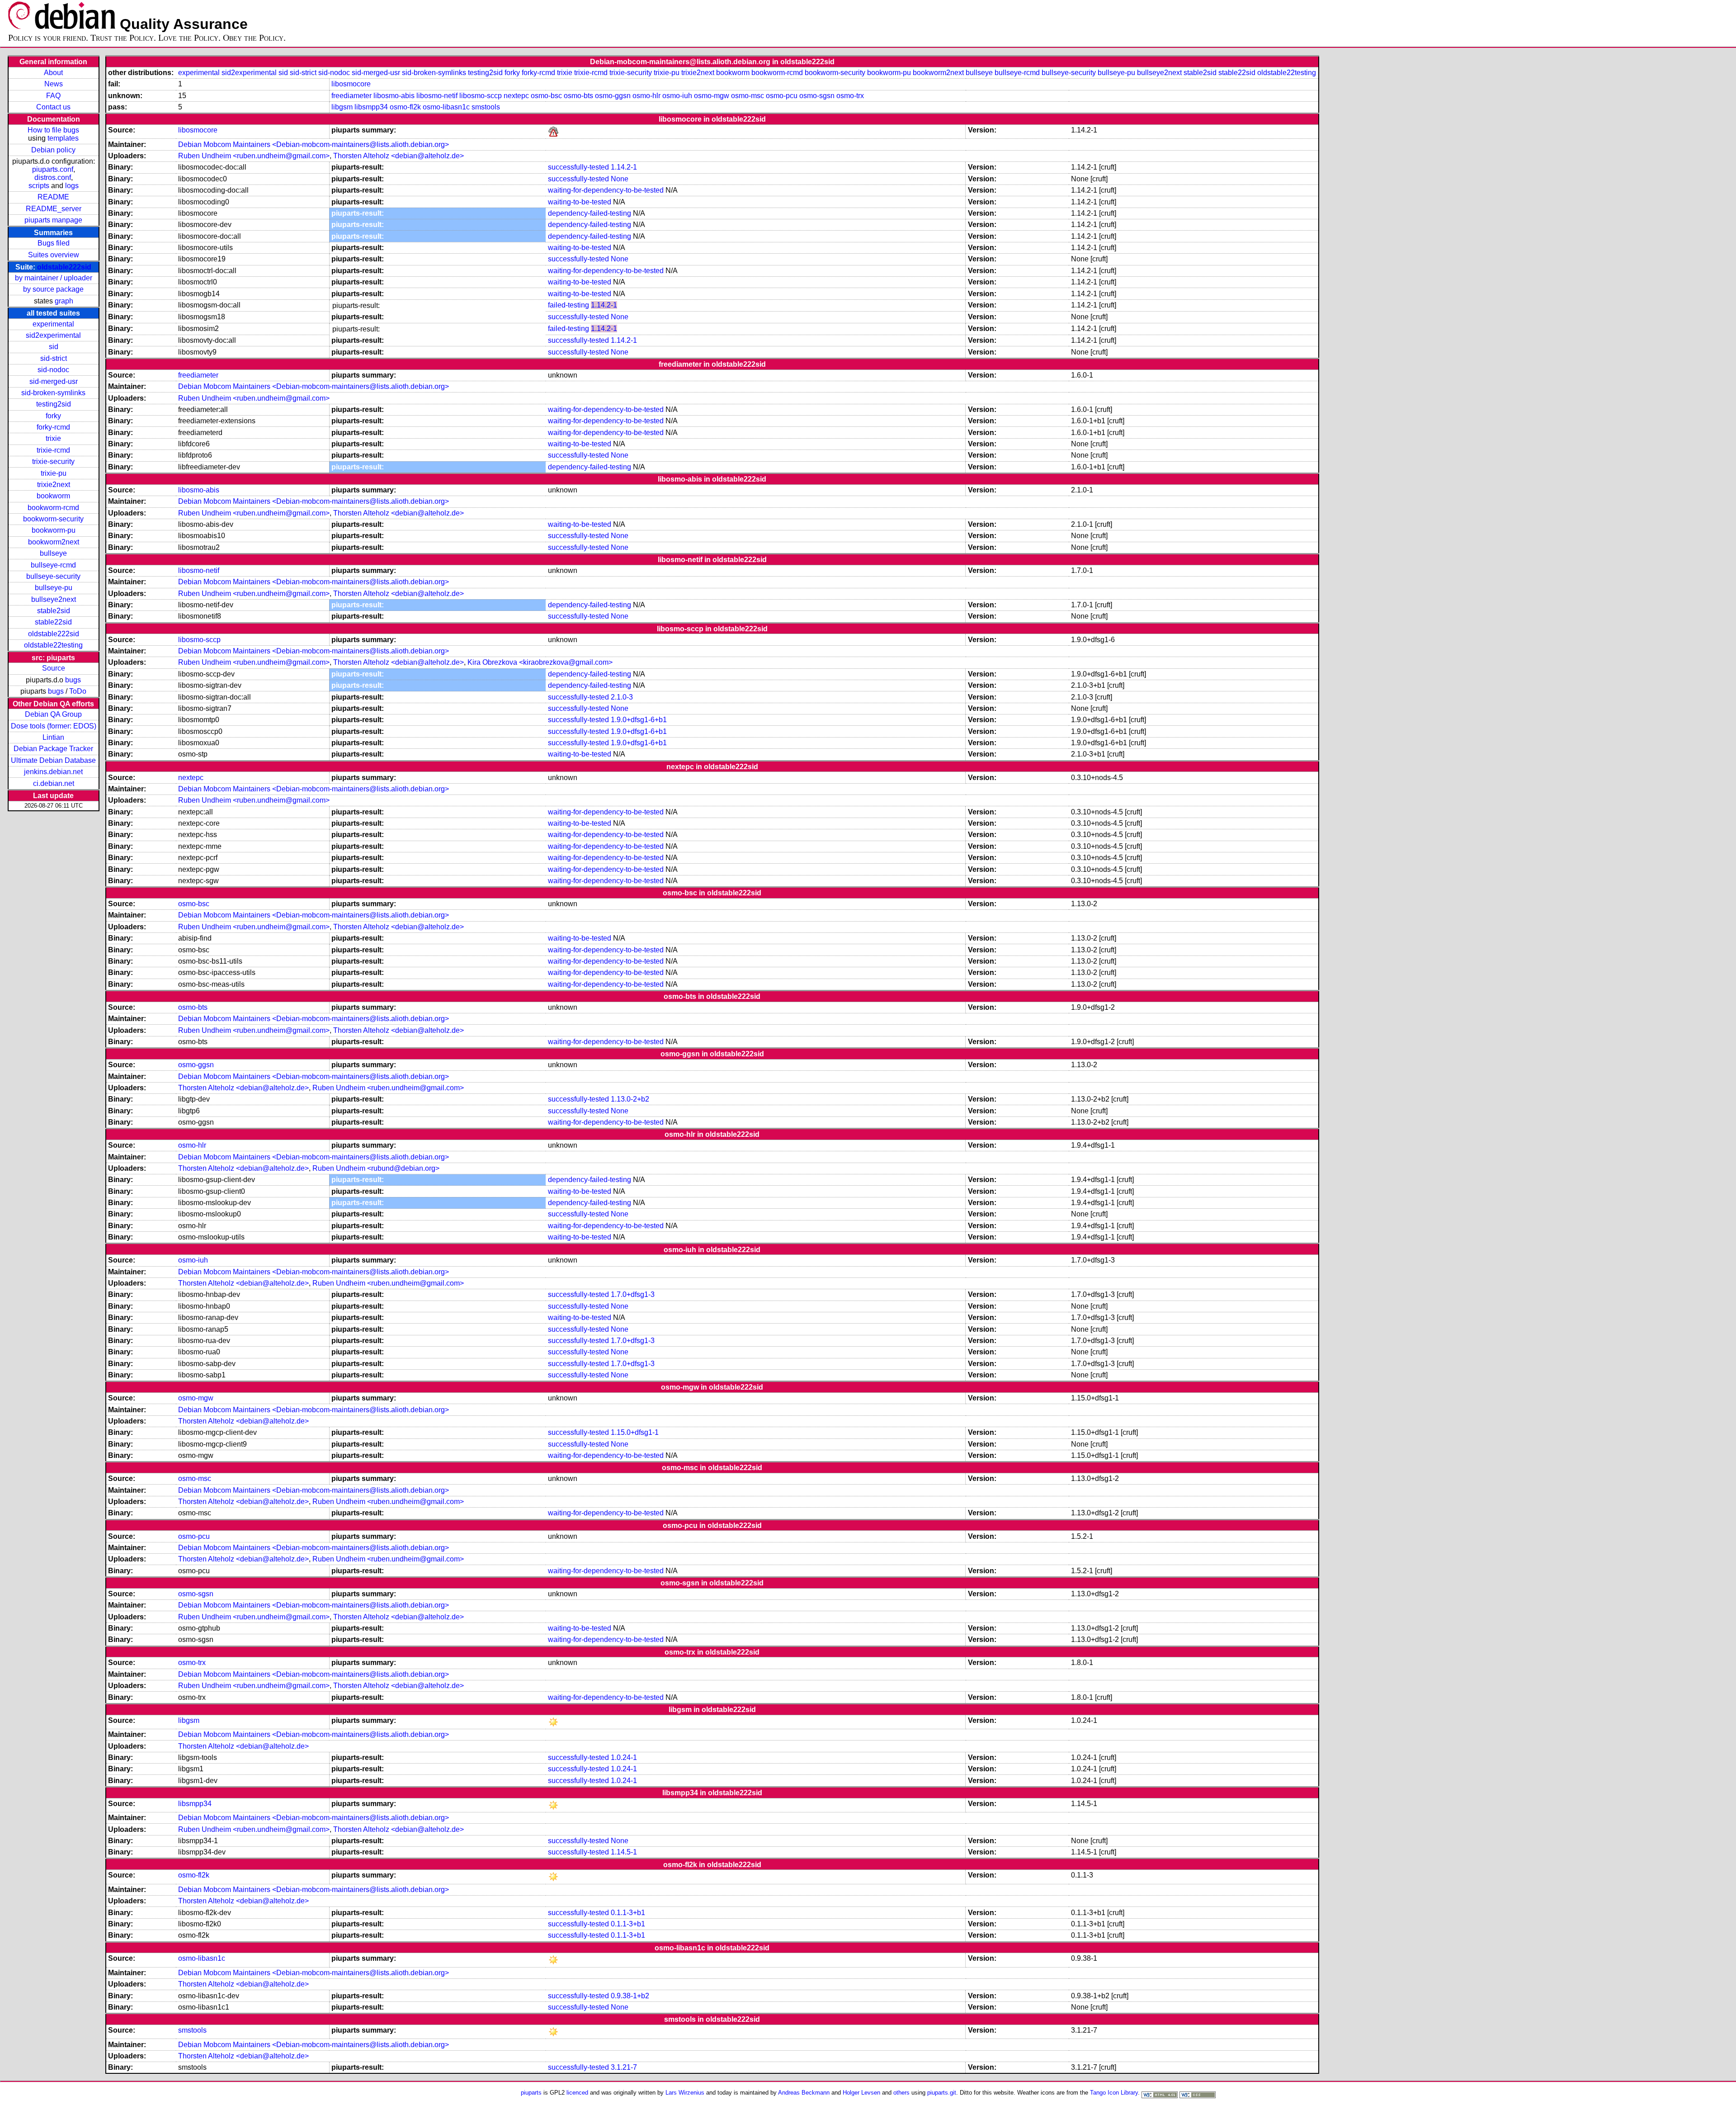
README (53, 197)
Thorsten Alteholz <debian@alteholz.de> (399, 156)
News (54, 84)
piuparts (531, 2093)
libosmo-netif (437, 96)
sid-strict (54, 358)
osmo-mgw (712, 96)
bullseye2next (54, 599)
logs (72, 186)
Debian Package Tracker (53, 749)
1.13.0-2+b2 (630, 1099)
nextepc (516, 96)
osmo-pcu (782, 96)
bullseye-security (53, 576)
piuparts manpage (53, 220)
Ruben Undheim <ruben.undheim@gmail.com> (254, 156)
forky (53, 416)
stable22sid (53, 622)
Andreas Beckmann (804, 2093)
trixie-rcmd (53, 450)
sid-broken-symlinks (53, 393)
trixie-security (53, 461)
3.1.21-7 (624, 2067)
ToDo (78, 691)
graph (64, 301)
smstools (486, 107)
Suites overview (54, 255)
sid (54, 347)
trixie (53, 438)
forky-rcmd (53, 427)
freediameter (351, 96)
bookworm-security (53, 519)
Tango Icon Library (1114, 2093)
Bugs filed (54, 243)
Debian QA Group (53, 714)
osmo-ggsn (613, 96)
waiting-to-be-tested (580, 202)
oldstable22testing (53, 645)
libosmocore (351, 84)
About (53, 73)
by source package (53, 289)
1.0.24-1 (624, 1757)
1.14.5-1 (624, 1852)
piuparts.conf (53, 169)
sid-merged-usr (54, 381)
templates (63, 138)
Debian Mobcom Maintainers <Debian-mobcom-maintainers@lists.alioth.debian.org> (314, 144)
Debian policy (53, 150)
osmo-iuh (677, 96)
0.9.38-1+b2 (630, 1996)
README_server (54, 209)
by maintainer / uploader (54, 278)
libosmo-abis (394, 96)
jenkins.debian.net (53, 772)
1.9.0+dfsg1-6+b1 (639, 720)
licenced (577, 2093)
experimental (53, 324)
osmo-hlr (646, 96)
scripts (39, 186)
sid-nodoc (53, 370)
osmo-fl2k (405, 107)
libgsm (342, 107)
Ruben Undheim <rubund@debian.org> (376, 1168)
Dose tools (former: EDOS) (54, 726)
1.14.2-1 (624, 167)
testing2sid (54, 404)
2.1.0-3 (622, 697)
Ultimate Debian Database (53, 760)
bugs (73, 680)
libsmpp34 (371, 107)
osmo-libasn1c (446, 107)
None (620, 179)
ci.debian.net (54, 783)
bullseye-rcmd (53, 565)
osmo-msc (748, 96)
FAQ (53, 96)
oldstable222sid (64, 267)
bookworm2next (54, 542)
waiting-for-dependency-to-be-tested (606, 190)
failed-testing (568, 305)
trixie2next (54, 485)
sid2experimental (53, 335)
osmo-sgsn (817, 96)
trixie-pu (54, 473)
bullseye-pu (54, 588)
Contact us (53, 107)
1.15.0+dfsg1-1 (635, 1432)
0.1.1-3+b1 (628, 1913)
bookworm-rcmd (53, 508)
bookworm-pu (54, 530)
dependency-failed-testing (590, 213)
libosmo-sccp (481, 96)
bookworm (53, 496)
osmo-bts (578, 96)
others (901, 2093)
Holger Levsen (861, 2093)
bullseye (53, 553)
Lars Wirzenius (685, 2093)
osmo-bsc (546, 96)
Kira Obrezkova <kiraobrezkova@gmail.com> (540, 662)
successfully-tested (578, 167)
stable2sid (54, 611)
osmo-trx (850, 96)
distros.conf (53, 177)
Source (54, 668)
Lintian (53, 737)
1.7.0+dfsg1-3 (633, 1294)
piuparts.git (942, 2093)
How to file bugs (53, 130)
